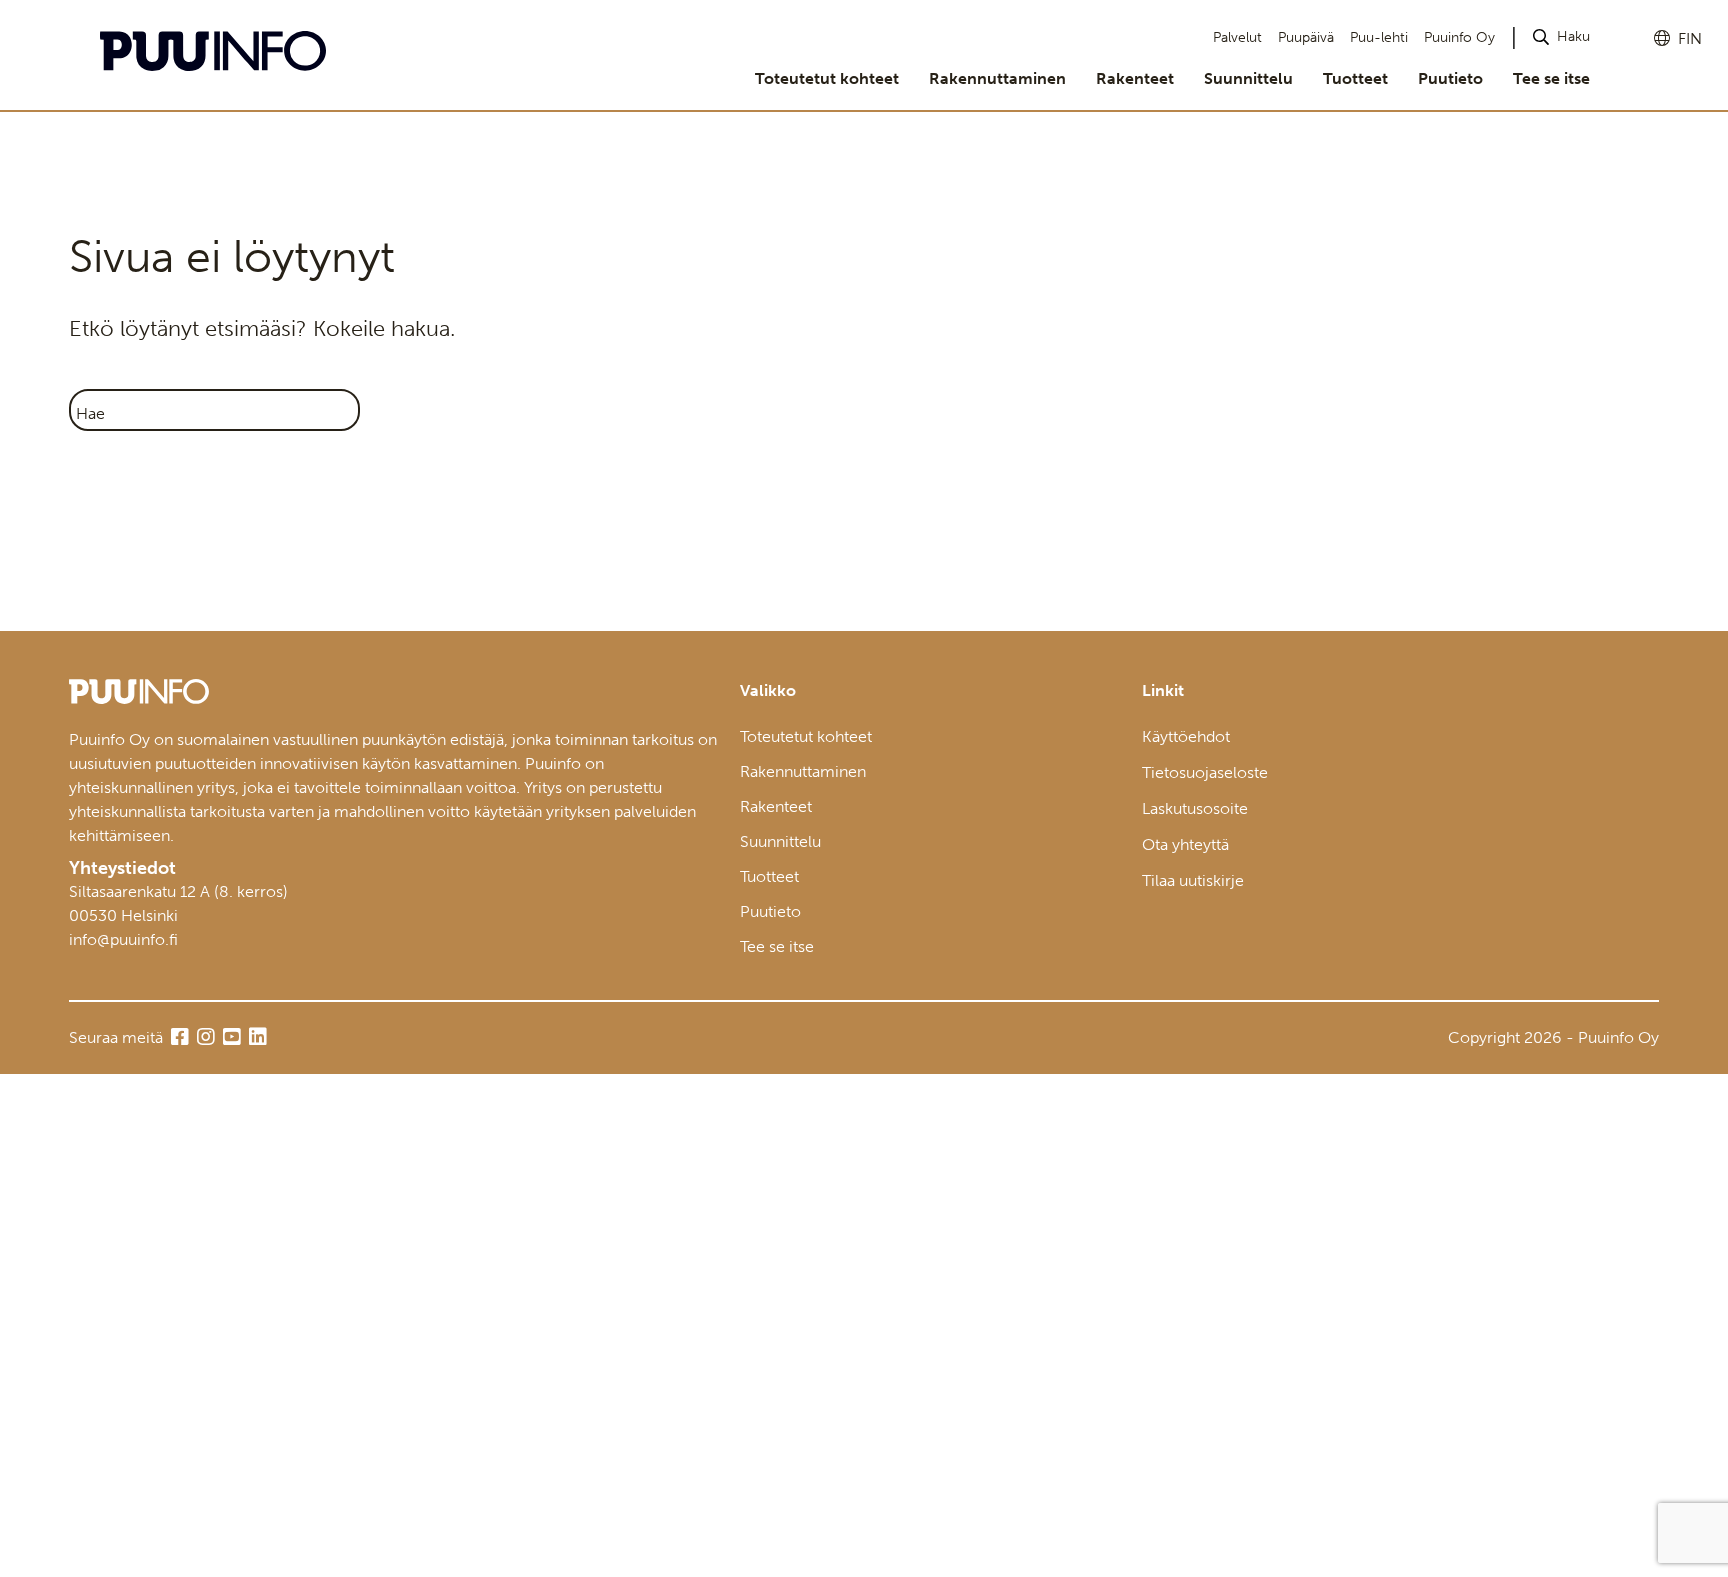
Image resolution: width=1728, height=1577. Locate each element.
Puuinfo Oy (1459, 37)
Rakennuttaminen (997, 78)
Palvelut (1237, 37)
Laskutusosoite (1195, 808)
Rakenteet (1135, 78)
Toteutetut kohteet (827, 78)
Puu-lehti (1379, 37)
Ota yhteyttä (1185, 844)
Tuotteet (1355, 78)
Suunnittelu (1248, 78)
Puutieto (1450, 78)
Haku (1573, 36)
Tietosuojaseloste (1205, 772)
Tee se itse (1551, 78)
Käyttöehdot (1186, 736)
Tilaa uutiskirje (1193, 880)
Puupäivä (1306, 37)
